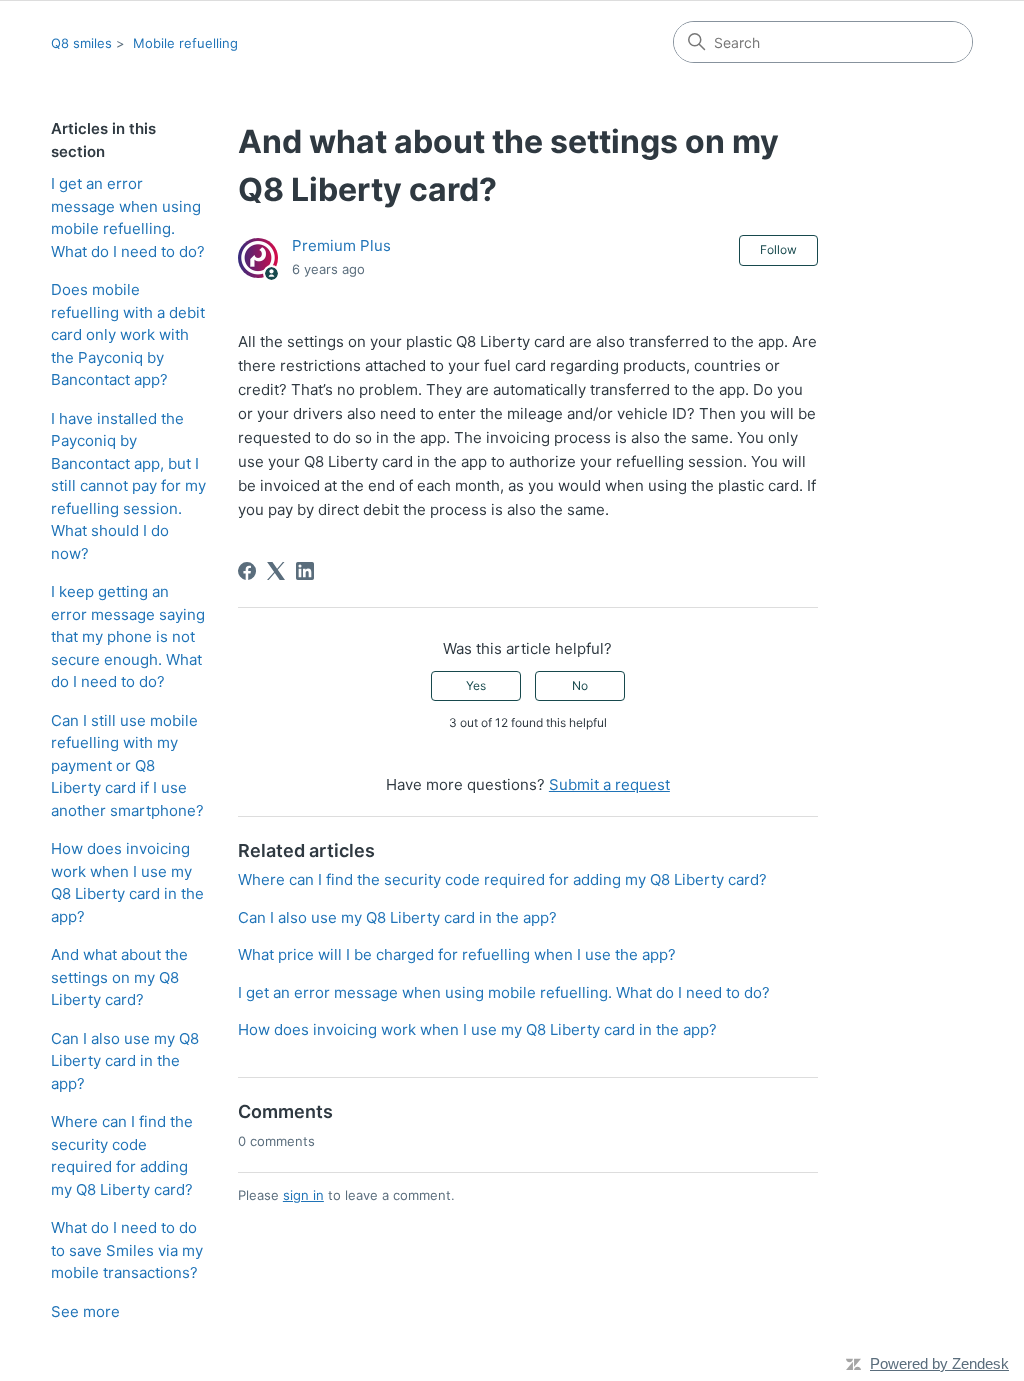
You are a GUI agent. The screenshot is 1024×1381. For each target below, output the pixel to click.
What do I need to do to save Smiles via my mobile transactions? (127, 1250)
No (580, 685)
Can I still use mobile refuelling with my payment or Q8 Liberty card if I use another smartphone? (127, 765)
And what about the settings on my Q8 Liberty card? (119, 977)
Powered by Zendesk (939, 1363)
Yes (476, 685)
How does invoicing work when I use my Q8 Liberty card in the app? (127, 882)
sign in (303, 1195)
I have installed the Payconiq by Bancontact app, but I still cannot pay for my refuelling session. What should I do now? (128, 486)
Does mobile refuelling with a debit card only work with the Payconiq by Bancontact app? (128, 334)
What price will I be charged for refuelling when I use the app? (457, 954)
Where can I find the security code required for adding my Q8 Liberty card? (122, 1155)
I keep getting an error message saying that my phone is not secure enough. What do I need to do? (128, 636)
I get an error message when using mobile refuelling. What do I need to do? (128, 217)
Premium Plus (341, 245)
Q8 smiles (81, 43)
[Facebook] (247, 571)
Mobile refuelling (185, 43)
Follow (778, 249)
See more (85, 1311)
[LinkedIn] (305, 571)
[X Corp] (276, 571)
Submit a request (609, 784)
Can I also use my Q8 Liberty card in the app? (125, 1061)
